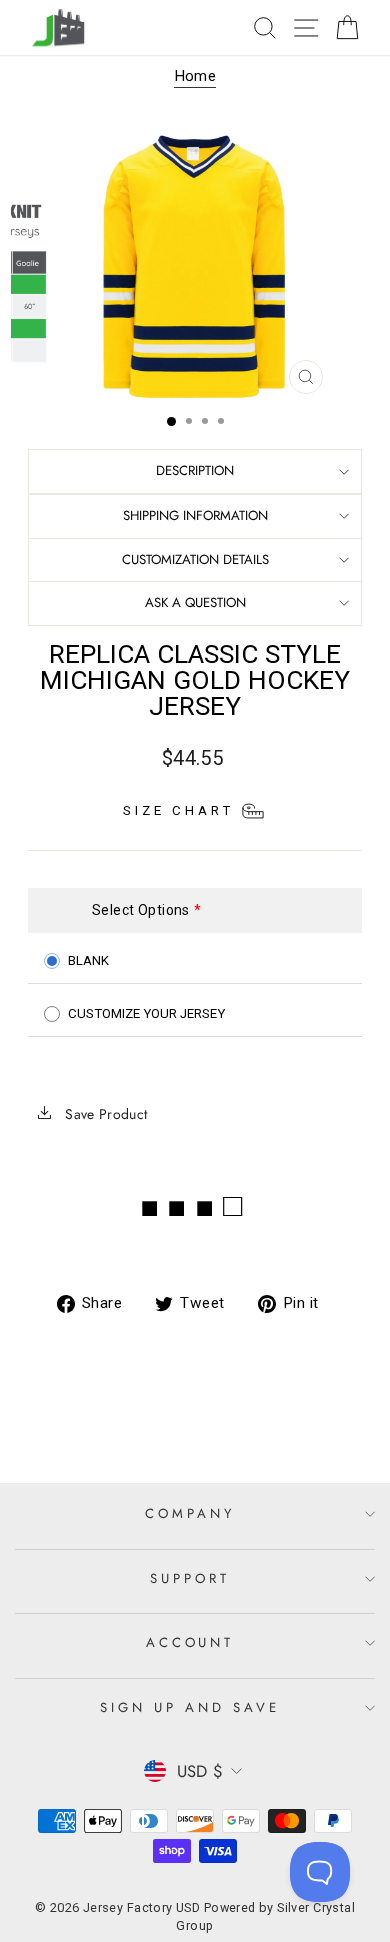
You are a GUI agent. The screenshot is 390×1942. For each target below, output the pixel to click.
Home (195, 76)
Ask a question (195, 602)
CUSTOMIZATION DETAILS (195, 559)
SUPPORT (190, 1578)
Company (190, 1513)
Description (195, 470)
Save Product (104, 1114)
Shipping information (195, 515)
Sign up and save (190, 1707)
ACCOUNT (190, 1642)
